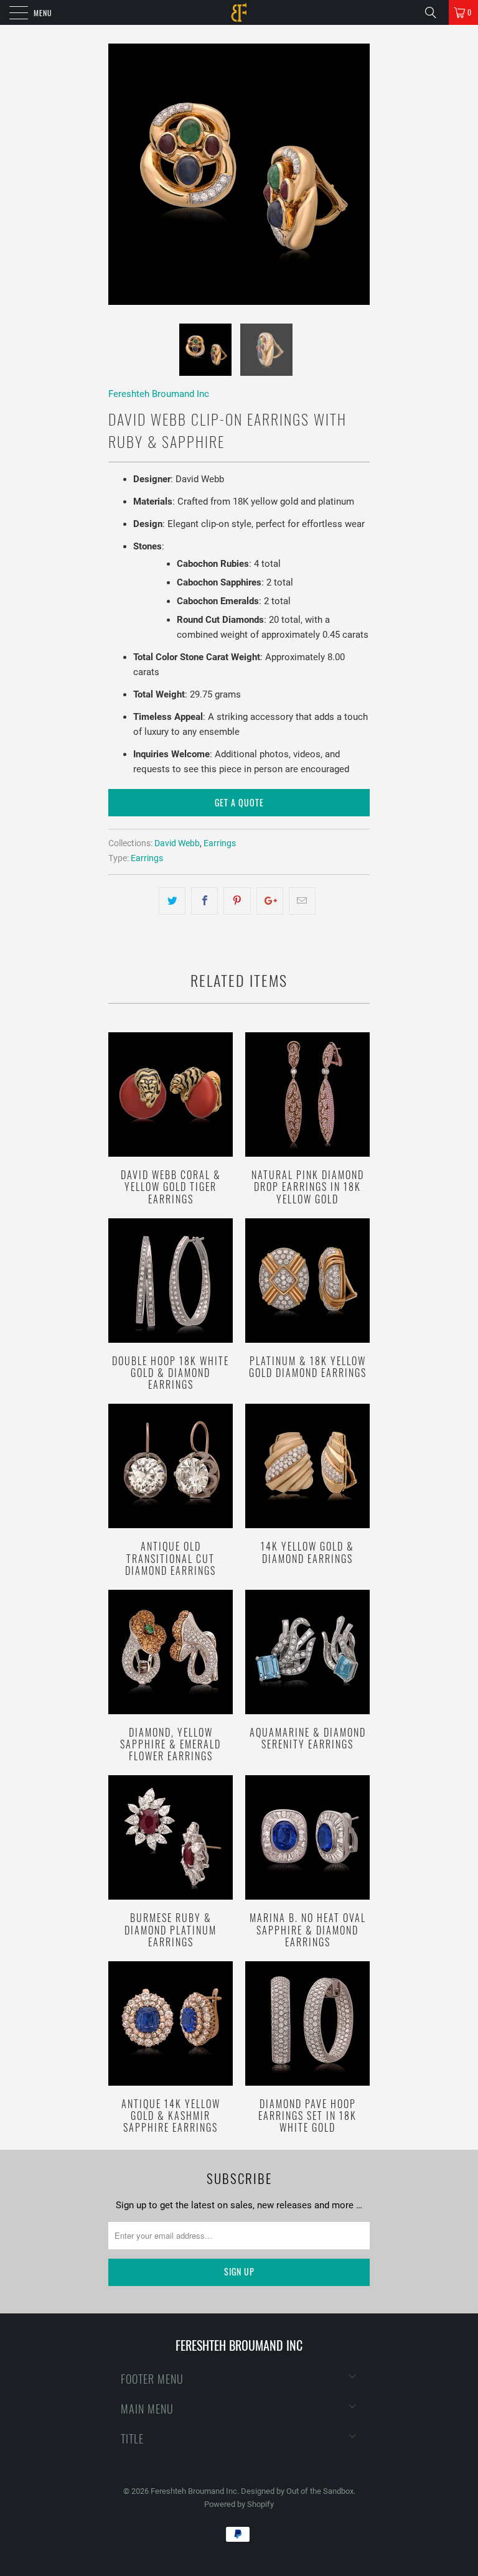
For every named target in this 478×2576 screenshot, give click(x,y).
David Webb (177, 843)
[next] (356, 174)
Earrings (220, 843)
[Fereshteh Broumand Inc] (239, 12)
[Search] (435, 12)
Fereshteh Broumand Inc (159, 394)
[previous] (122, 174)
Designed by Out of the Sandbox (297, 2491)
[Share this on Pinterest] (237, 901)
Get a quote (239, 802)
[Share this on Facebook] (204, 901)
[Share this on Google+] (270, 901)
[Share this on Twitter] (172, 901)
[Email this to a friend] (302, 901)
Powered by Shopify (239, 2504)
